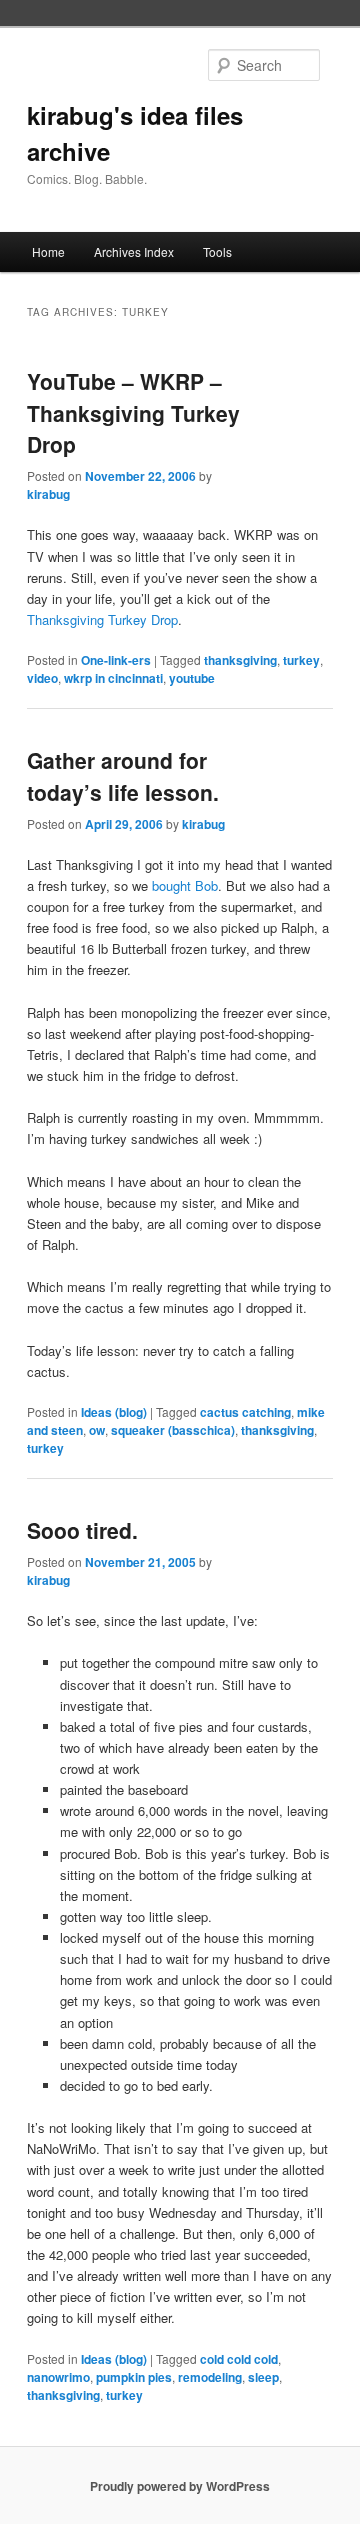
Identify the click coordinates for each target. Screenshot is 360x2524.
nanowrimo (58, 2377)
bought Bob (185, 885)
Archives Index (134, 251)
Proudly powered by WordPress (180, 2486)
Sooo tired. (82, 1530)
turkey (301, 660)
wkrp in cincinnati (113, 678)
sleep (263, 2377)
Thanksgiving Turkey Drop (102, 619)
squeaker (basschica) (173, 1430)
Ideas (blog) (114, 1412)
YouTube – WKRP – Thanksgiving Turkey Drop (133, 412)
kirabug (48, 494)
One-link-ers (116, 660)
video (42, 678)
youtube (192, 678)
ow (97, 1430)
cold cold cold (239, 2359)
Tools (217, 251)
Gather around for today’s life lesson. (123, 776)
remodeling (210, 2377)
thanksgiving (240, 660)
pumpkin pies (134, 2377)
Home (48, 251)
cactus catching (245, 1412)
